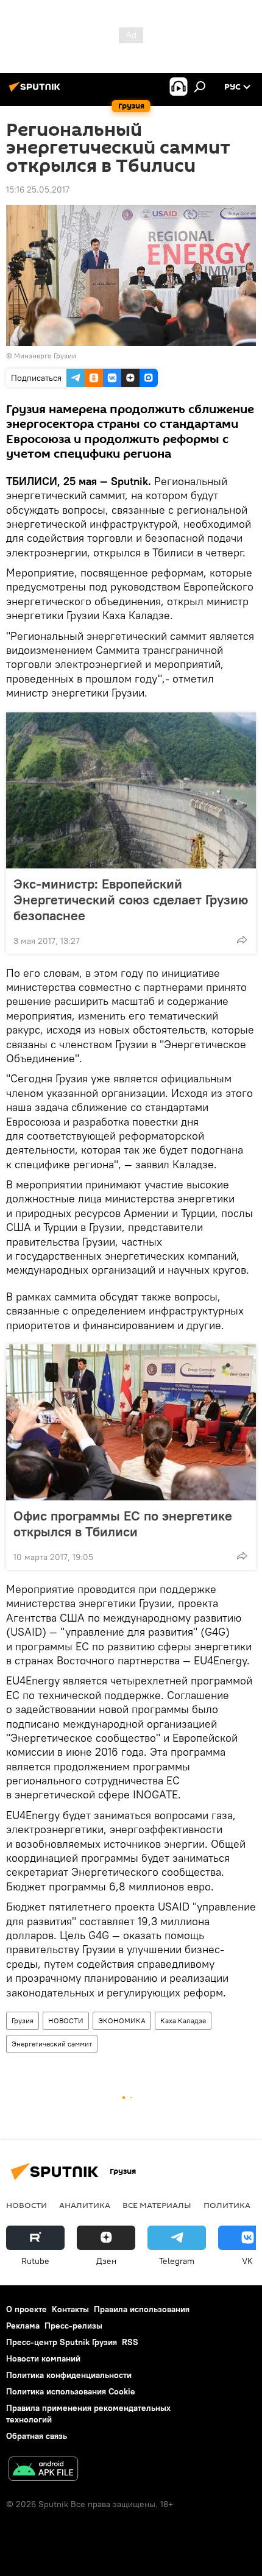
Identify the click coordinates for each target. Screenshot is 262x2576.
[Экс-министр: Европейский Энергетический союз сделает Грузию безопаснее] (131, 790)
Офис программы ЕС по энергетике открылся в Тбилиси (123, 1524)
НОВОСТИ (66, 2021)
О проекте (27, 2309)
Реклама (23, 2326)
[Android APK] (43, 2470)
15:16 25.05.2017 (38, 190)
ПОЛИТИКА (227, 2205)
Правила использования (142, 2309)
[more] (242, 940)
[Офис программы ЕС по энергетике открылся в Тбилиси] (131, 1422)
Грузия (23, 2021)
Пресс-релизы (73, 2326)
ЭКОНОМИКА (122, 2021)
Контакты (70, 2309)
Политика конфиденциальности (69, 2375)
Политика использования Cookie (71, 2391)
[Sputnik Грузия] (37, 91)
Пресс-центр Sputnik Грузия (62, 2342)
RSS (130, 2342)
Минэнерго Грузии (45, 356)
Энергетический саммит (52, 2044)
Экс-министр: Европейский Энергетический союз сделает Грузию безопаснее (131, 899)
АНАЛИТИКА (85, 2205)
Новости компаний (43, 2358)
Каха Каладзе (183, 2021)
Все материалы (157, 2205)
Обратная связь (37, 2436)
